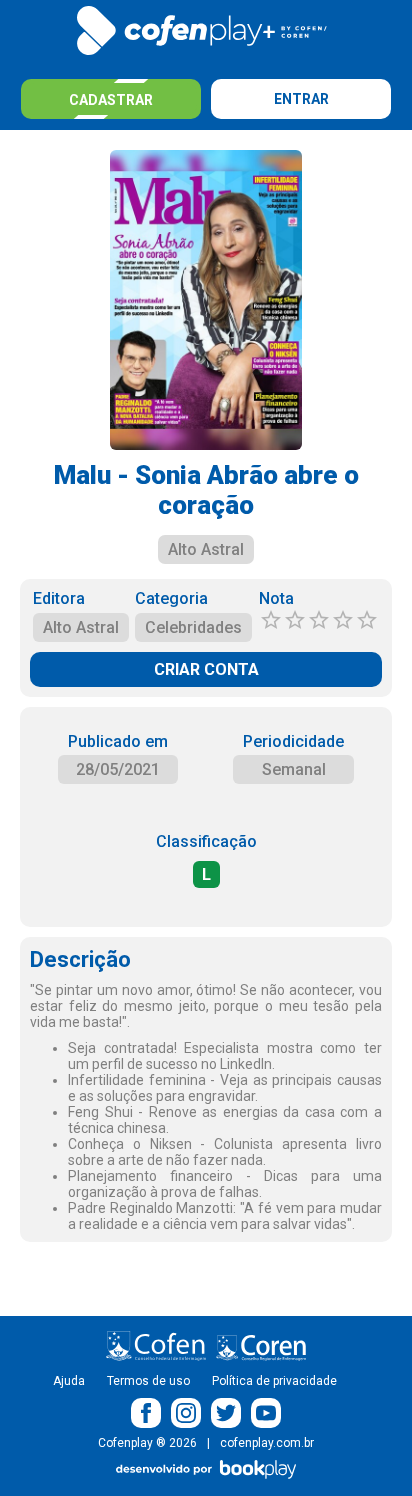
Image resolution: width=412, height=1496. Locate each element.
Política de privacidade (274, 1381)
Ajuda (69, 1381)
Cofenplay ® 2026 (147, 1443)
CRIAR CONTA (206, 669)
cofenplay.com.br (267, 1443)
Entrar (301, 99)
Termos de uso (148, 1381)
